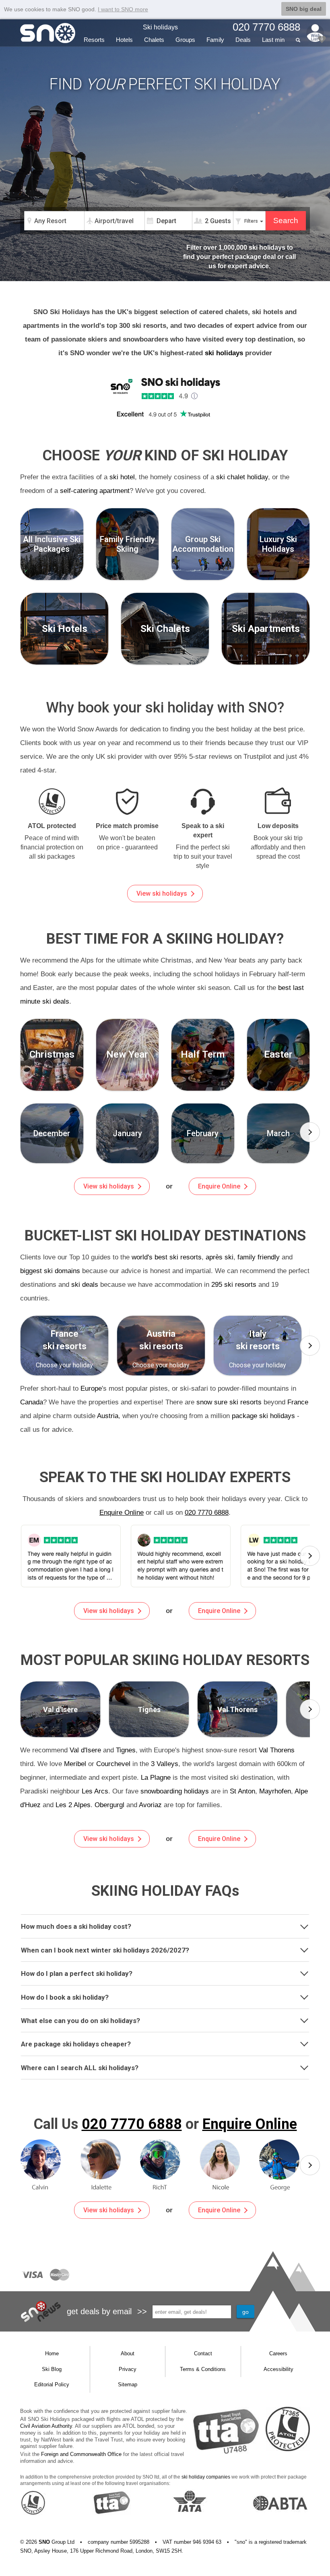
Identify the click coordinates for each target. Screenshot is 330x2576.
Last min (273, 40)
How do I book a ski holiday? (65, 1997)
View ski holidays (162, 894)
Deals (243, 40)
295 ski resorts (234, 1285)
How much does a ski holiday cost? (76, 1926)
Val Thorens (277, 1750)
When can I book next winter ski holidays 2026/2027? (105, 1950)
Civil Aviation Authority (46, 2426)
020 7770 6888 (207, 1513)
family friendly (259, 1257)
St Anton (242, 1791)
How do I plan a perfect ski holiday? (77, 1973)
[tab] (165, 1926)
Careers (278, 2353)
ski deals (85, 1285)
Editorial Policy (52, 2384)
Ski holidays (160, 27)
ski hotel (122, 477)
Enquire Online (219, 1186)
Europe (91, 1388)
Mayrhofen (275, 1791)
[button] (310, 1132)
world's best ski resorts (167, 1257)
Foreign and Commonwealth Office (81, 2454)
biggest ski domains (50, 1271)
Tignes (126, 1750)
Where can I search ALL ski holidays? (80, 2068)
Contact (203, 2353)
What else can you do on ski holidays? (80, 2021)
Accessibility (278, 2369)
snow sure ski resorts (229, 1402)
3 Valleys (165, 1764)
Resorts (94, 40)
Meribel (75, 1764)
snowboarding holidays (175, 1791)
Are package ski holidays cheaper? (76, 2044)
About (128, 2353)
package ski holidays (263, 1416)
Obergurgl (109, 1805)
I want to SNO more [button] (123, 9)
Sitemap (128, 2384)
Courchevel (113, 1764)
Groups (185, 40)
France (298, 1402)
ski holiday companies (206, 2477)
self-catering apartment (95, 491)
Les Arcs (95, 1791)
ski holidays (224, 353)
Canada (32, 1402)
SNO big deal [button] (304, 9)
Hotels (124, 40)
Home (52, 2353)
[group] (52, 1133)
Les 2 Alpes (73, 1805)
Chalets (154, 40)
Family (215, 40)
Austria (108, 1416)
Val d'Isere (85, 1750)
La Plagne (156, 1778)
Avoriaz (150, 1805)
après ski (220, 1257)
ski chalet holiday (242, 477)
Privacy (128, 2369)
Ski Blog (52, 2369)
